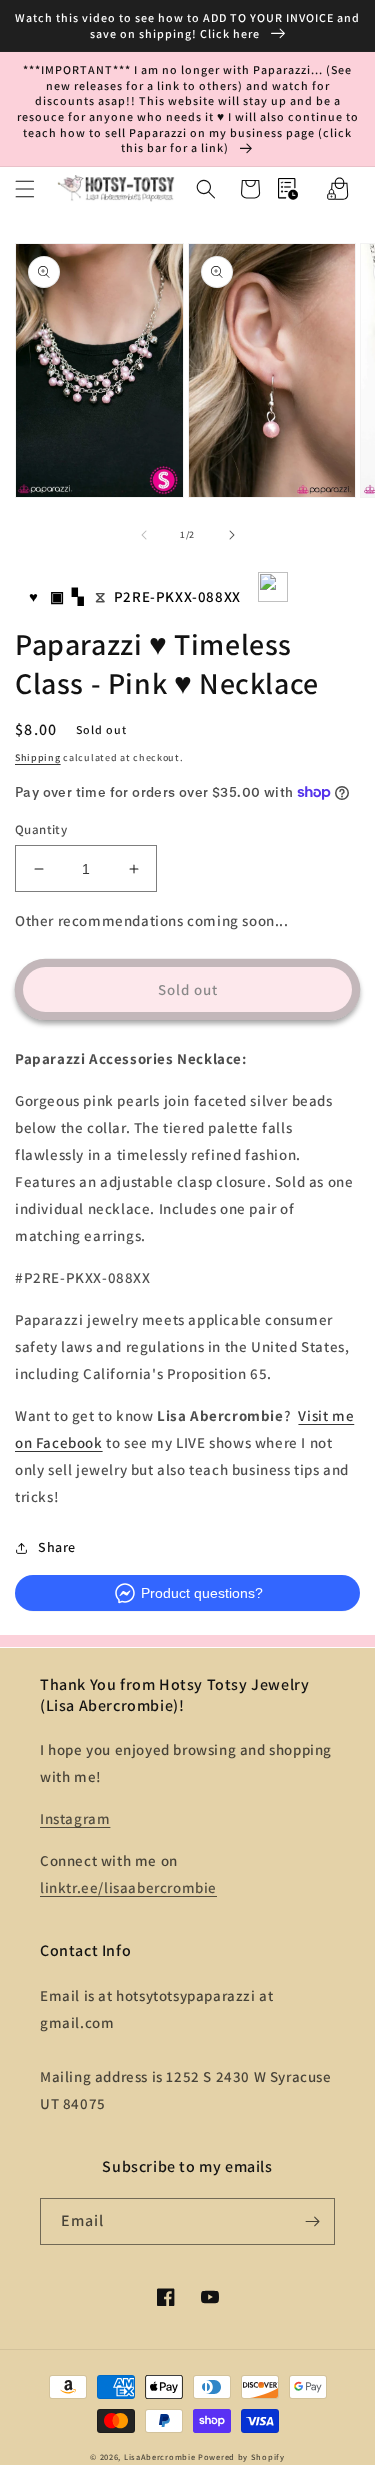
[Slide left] (144, 535)
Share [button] (57, 1547)
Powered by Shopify (241, 2456)
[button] (25, 189)
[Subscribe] (312, 2221)
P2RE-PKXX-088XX (177, 596)
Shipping (38, 757)
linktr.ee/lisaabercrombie (128, 1887)
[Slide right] (232, 535)
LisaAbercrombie (160, 2456)
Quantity (41, 829)
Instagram (75, 1818)
